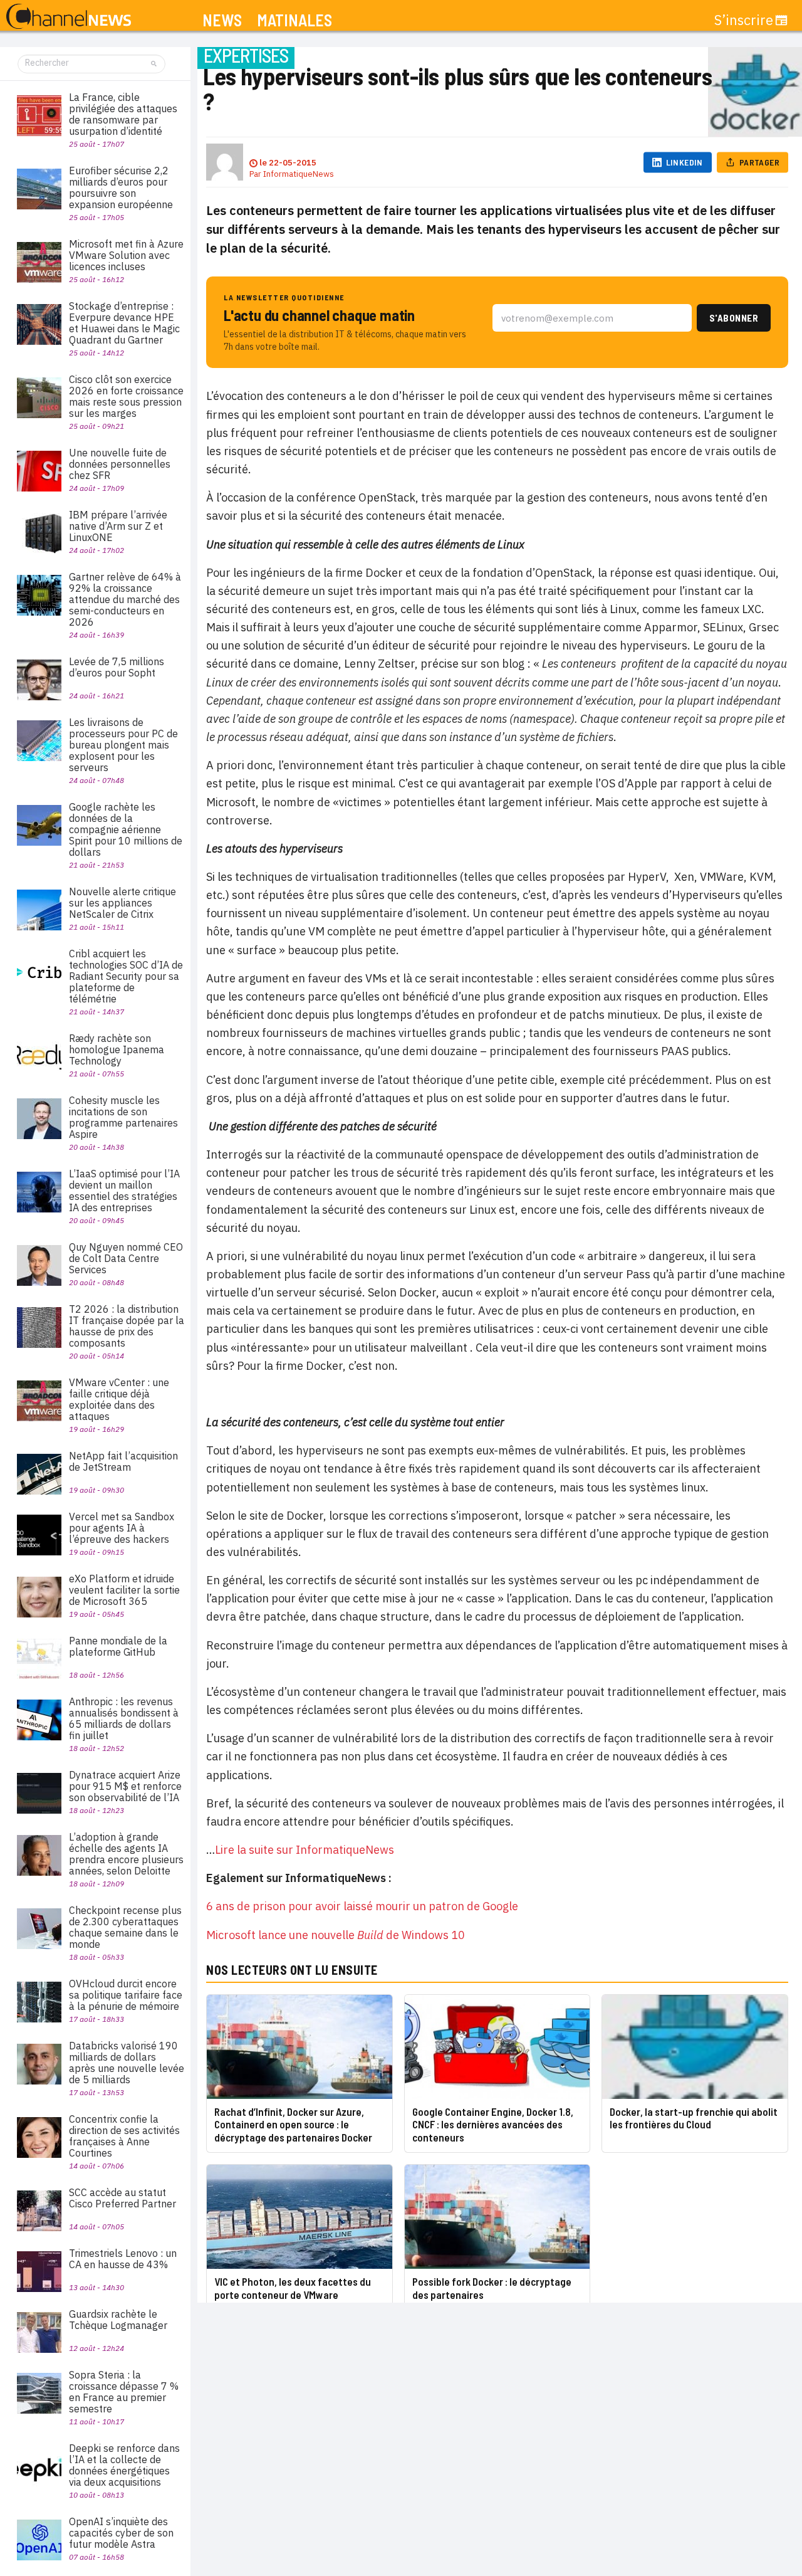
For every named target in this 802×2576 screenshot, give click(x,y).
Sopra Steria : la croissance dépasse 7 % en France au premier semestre (124, 2392)
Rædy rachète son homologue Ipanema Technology (117, 1049)
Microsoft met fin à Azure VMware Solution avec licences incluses (126, 255)
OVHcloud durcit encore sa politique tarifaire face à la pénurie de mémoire (126, 1995)
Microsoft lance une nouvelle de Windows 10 (336, 1935)
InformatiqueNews (299, 174)
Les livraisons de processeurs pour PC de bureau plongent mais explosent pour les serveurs (123, 745)
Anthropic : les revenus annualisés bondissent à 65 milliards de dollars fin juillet (124, 1718)
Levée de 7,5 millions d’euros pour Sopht (117, 667)
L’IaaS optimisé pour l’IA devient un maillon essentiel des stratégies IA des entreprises (124, 1191)
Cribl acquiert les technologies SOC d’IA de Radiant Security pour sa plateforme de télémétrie (126, 976)
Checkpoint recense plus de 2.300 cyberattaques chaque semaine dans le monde (125, 1927)
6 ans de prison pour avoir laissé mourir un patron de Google (362, 1906)
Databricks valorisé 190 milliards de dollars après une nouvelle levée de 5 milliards (127, 2063)
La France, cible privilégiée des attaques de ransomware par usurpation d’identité (123, 114)
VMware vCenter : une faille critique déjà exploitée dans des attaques (119, 1399)
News (222, 20)
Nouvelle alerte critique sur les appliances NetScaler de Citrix (122, 903)
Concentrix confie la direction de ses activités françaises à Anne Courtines (124, 2136)
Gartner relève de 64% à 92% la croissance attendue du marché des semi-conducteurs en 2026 (125, 599)
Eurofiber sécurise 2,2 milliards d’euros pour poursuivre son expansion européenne (121, 187)
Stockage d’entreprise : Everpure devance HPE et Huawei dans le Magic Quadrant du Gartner (124, 323)
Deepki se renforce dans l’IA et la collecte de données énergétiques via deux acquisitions (124, 2465)
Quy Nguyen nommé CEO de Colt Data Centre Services (126, 1258)
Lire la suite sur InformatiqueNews (305, 1850)
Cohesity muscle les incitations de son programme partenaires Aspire (123, 1117)
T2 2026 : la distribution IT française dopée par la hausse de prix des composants (127, 1326)
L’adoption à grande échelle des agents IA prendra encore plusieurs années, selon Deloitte (126, 1854)
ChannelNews (69, 17)
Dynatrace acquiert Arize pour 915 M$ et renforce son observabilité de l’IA (125, 1786)
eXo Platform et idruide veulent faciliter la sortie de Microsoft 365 (124, 1590)
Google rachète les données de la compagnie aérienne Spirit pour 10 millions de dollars (126, 829)
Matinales (294, 20)
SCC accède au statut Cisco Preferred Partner (122, 2198)
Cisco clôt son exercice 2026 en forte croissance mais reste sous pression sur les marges (126, 396)
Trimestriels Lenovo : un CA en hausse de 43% (123, 2259)
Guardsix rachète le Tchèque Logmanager (118, 2320)
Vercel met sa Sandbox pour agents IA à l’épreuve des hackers (122, 1528)
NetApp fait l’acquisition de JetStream (123, 1461)
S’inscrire (744, 20)
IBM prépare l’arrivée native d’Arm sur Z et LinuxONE (118, 526)
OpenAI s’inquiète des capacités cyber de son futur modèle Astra (121, 2533)
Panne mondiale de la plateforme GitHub (118, 1646)
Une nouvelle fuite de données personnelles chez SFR (120, 464)
